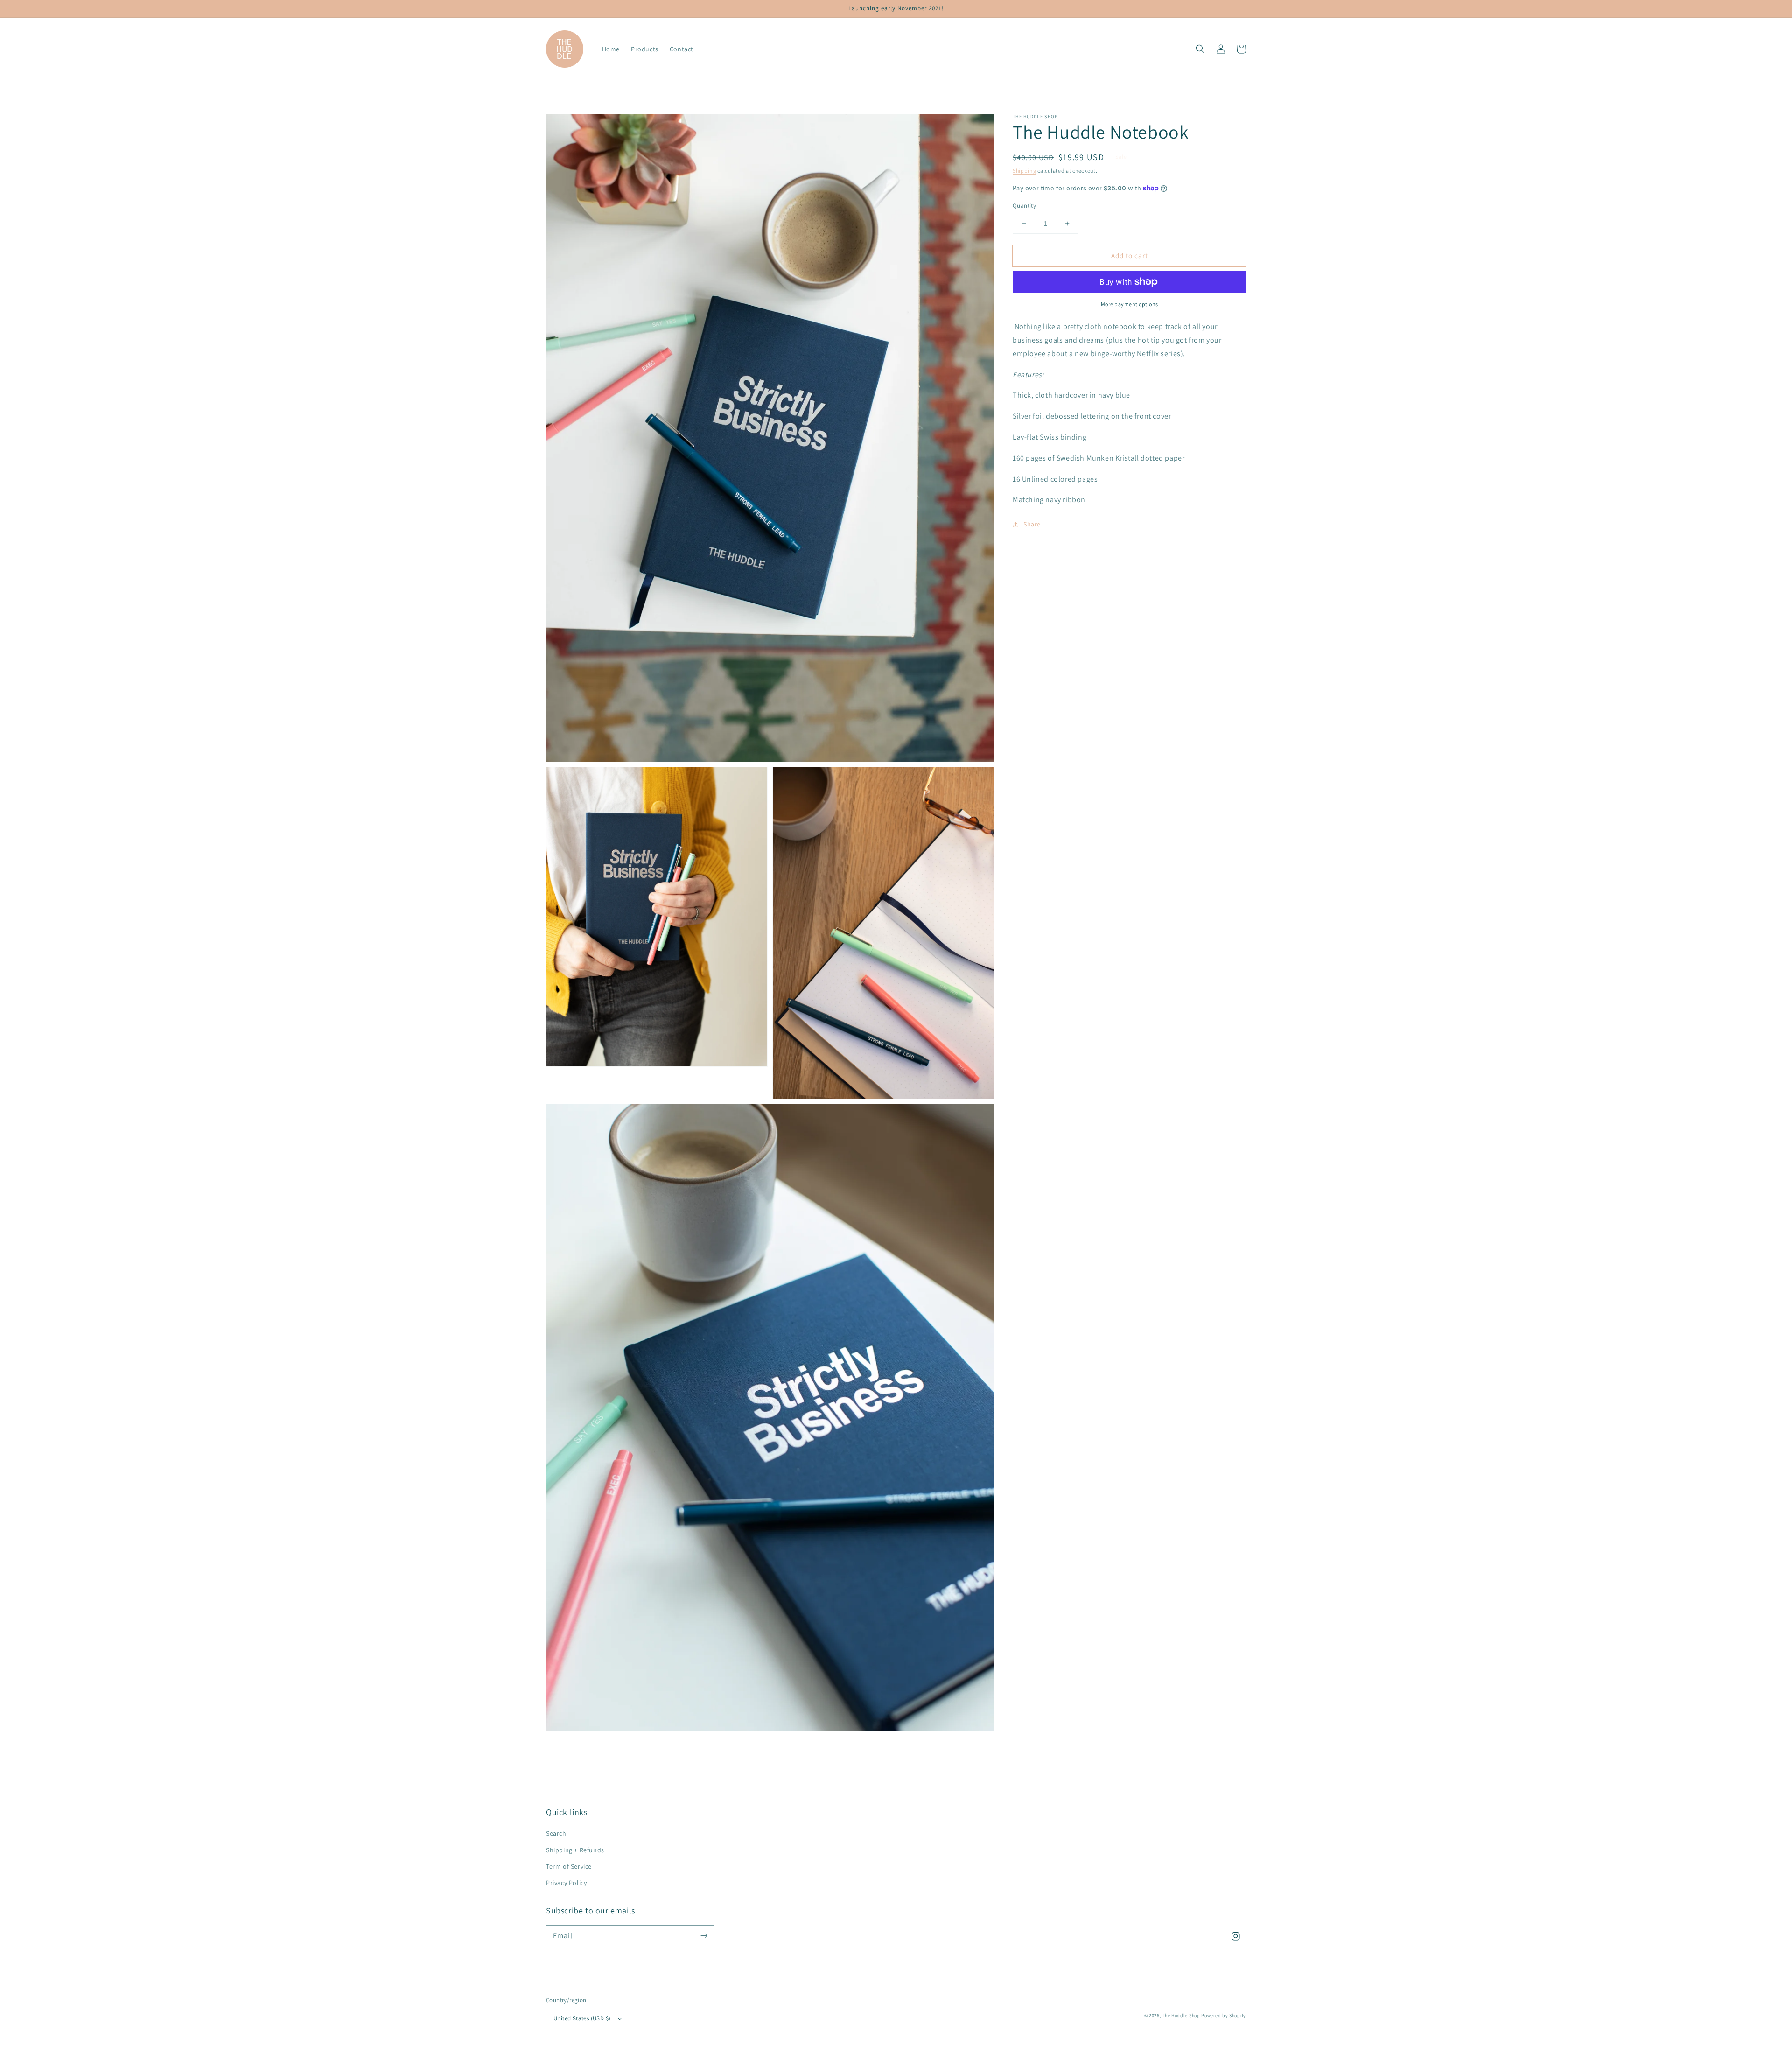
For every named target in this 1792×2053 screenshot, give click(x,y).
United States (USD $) (582, 2018)
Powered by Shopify (1224, 2015)
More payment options (1130, 304)
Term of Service (569, 1866)
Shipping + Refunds (575, 1850)
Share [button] (1032, 524)
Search (556, 1833)
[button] (1200, 49)
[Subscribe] (704, 1936)
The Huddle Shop (1182, 2015)
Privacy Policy (566, 1883)
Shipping (1025, 171)
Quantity (1024, 206)
